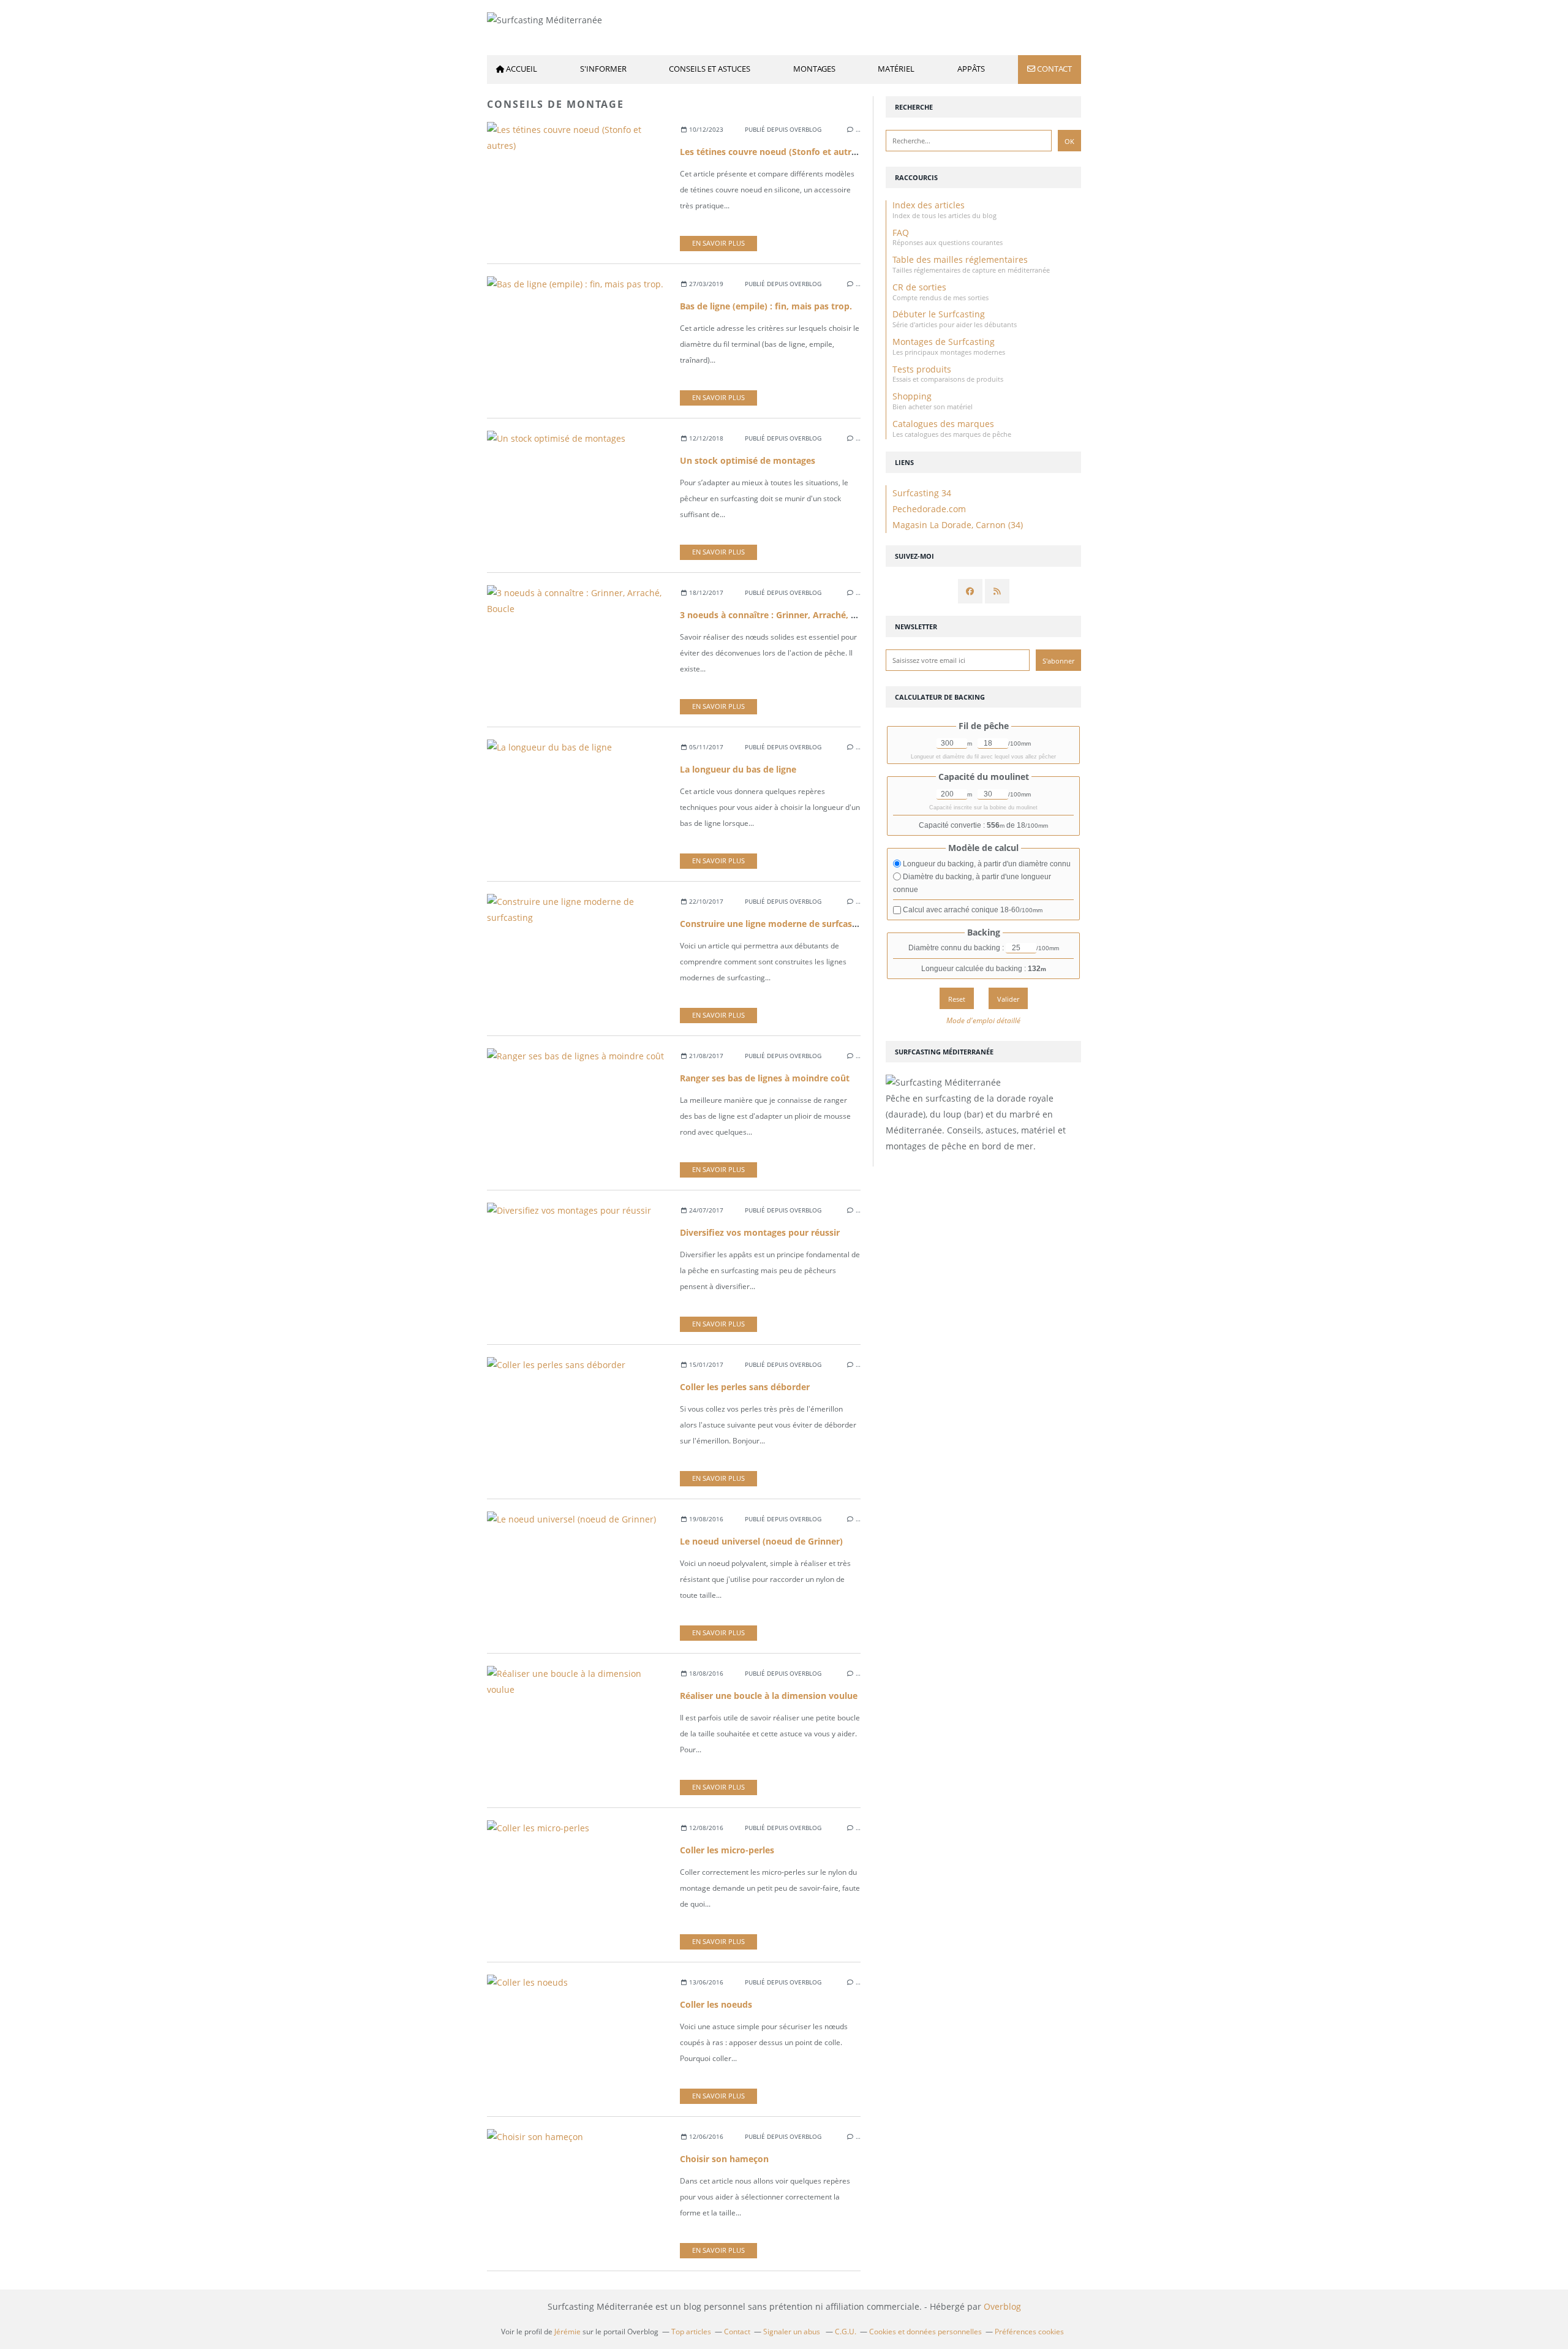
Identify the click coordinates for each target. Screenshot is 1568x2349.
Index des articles (929, 205)
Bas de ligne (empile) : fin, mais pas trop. (766, 306)
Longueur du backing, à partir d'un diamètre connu (986, 864)
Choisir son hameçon (724, 2159)
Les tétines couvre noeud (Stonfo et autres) (772, 152)
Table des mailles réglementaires (960, 259)
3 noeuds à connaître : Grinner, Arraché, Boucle (779, 615)
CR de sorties (919, 287)
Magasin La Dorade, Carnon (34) (958, 525)
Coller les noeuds (716, 2004)
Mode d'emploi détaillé (983, 1020)
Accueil (522, 69)
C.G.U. (846, 2332)
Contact (1054, 69)
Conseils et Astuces (710, 69)
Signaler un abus (793, 2332)
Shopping (912, 396)
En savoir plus (718, 243)
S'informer (603, 69)
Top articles (691, 2332)
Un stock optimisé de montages (748, 460)
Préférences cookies (1029, 2332)
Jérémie (567, 2332)
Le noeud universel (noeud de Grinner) (761, 1541)
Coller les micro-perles (727, 1850)
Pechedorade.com (929, 509)
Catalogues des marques (943, 424)
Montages (814, 69)
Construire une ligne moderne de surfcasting (774, 924)
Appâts (971, 69)
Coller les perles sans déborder (745, 1387)
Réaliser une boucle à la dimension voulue (769, 1696)
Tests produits (922, 369)
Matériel (896, 69)
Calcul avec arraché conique (972, 910)
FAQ (901, 233)
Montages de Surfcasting (944, 342)
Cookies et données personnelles (925, 2332)
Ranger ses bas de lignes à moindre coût (765, 1078)
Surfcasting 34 (922, 493)
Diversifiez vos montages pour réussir (760, 1232)
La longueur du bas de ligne (738, 769)
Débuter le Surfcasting (939, 314)
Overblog (1002, 2306)
